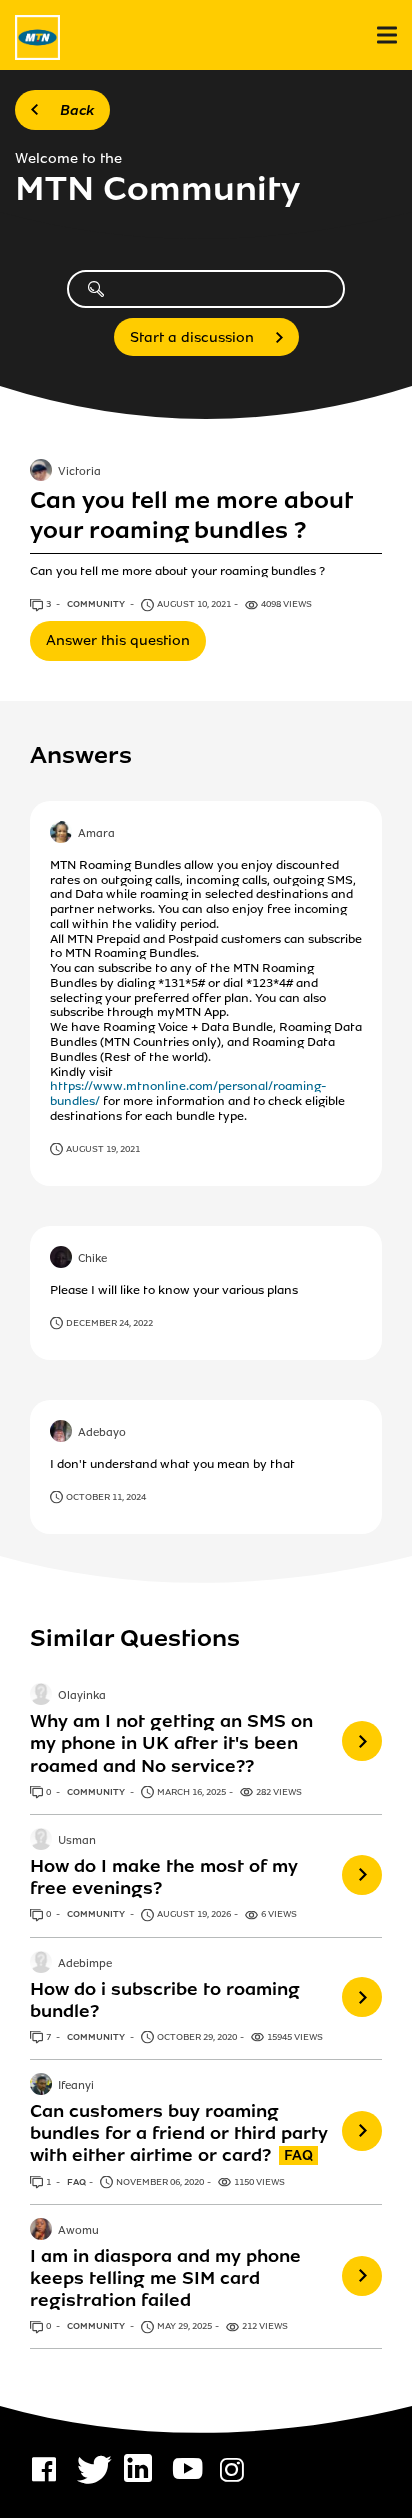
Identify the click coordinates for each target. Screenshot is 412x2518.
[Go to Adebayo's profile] (61, 1433)
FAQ (76, 2182)
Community (97, 604)
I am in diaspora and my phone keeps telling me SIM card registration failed (165, 2278)
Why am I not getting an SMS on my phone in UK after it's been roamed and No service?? (171, 1743)
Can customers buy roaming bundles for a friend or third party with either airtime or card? (179, 2133)
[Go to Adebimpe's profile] (41, 1964)
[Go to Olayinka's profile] (41, 1696)
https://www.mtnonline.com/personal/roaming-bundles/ (188, 1093)
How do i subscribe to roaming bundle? (165, 2000)
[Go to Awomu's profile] (41, 2231)
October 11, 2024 (106, 1497)
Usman (77, 1841)
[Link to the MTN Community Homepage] (37, 37)
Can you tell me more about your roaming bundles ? (191, 515)
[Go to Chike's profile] (61, 1259)
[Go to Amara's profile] (61, 834)
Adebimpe (85, 1964)
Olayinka (82, 1697)
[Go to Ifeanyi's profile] (41, 2086)
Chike (92, 1259)
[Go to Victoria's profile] (41, 472)
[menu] (387, 35)
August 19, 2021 (103, 1149)
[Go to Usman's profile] (41, 1841)
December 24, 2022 (109, 1323)
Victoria (79, 473)
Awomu (78, 2231)
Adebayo (102, 1433)
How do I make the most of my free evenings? (164, 1877)
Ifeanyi (76, 2086)
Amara (96, 834)
